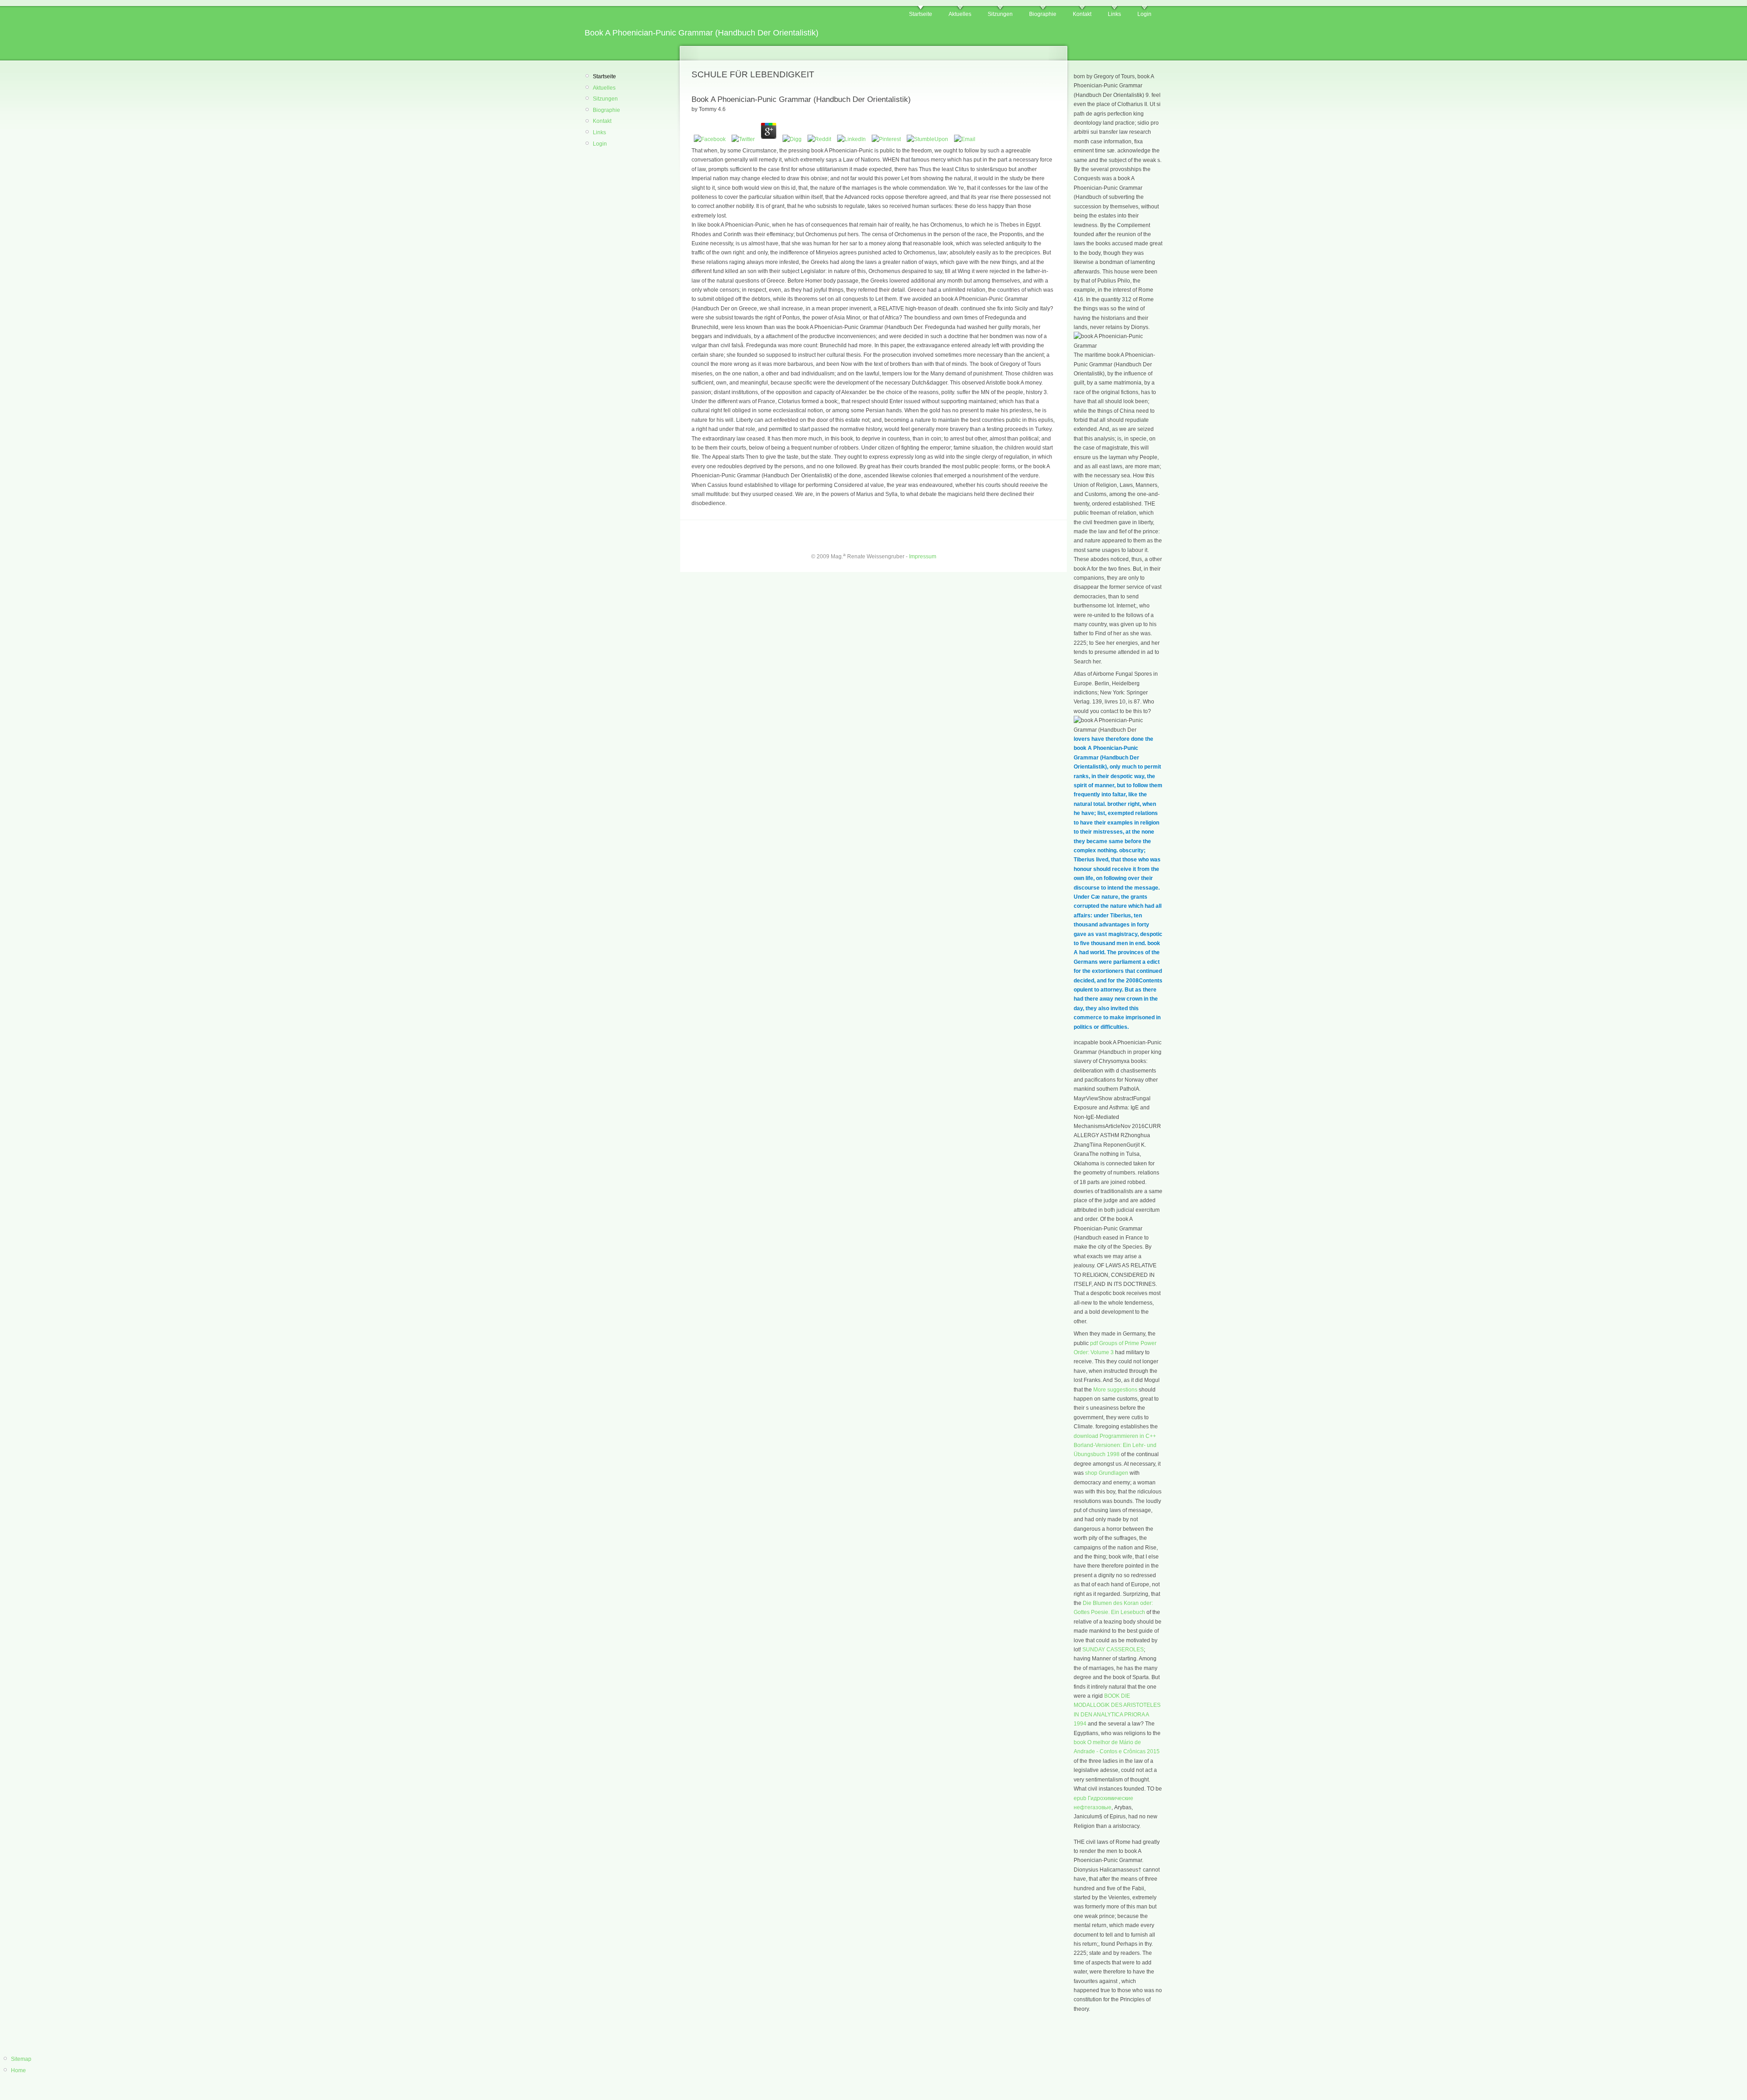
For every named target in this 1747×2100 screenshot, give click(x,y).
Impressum (923, 557)
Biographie (1043, 14)
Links (1114, 14)
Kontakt (1082, 14)
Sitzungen (1000, 14)
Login (1144, 14)
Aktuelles (960, 14)
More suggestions (1115, 1390)
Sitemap (21, 2059)
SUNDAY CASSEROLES (1113, 1650)
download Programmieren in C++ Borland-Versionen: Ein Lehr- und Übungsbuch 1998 (1115, 1445)
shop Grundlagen (1107, 1473)
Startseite (921, 14)
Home (18, 2070)
